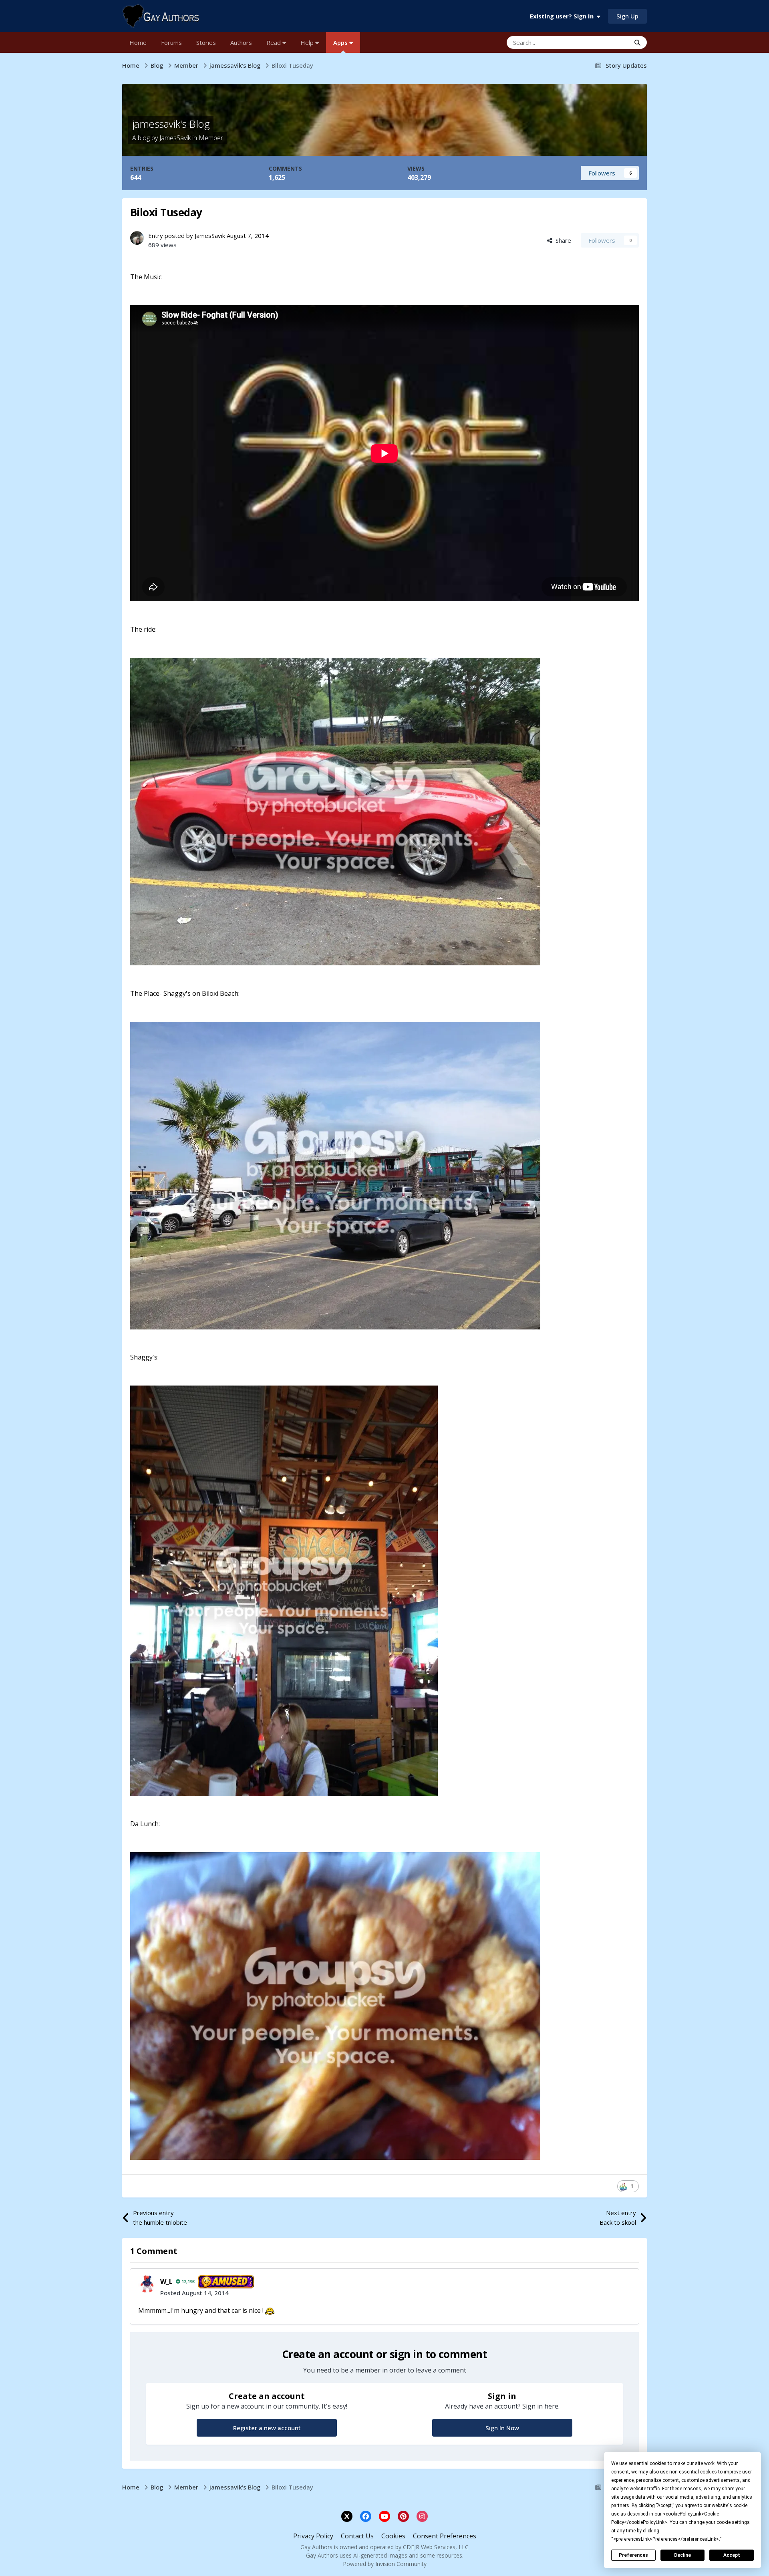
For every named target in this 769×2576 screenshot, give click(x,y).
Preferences (633, 2555)
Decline (682, 2555)
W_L (166, 2282)
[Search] (637, 42)
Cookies (393, 2536)
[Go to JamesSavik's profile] (137, 238)
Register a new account (267, 2428)
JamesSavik (175, 138)
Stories (206, 42)
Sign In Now (502, 2428)
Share (562, 240)
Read (274, 42)
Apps (341, 42)
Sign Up (627, 16)
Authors (241, 42)
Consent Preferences (445, 2536)
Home (138, 42)
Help (308, 42)
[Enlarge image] (270, 2310)
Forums (171, 42)
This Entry (606, 42)
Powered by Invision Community (385, 2564)
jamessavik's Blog (171, 124)
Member (211, 138)
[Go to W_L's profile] (147, 2284)
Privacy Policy (313, 2536)
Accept (732, 2555)
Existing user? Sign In (563, 16)
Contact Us (357, 2536)
